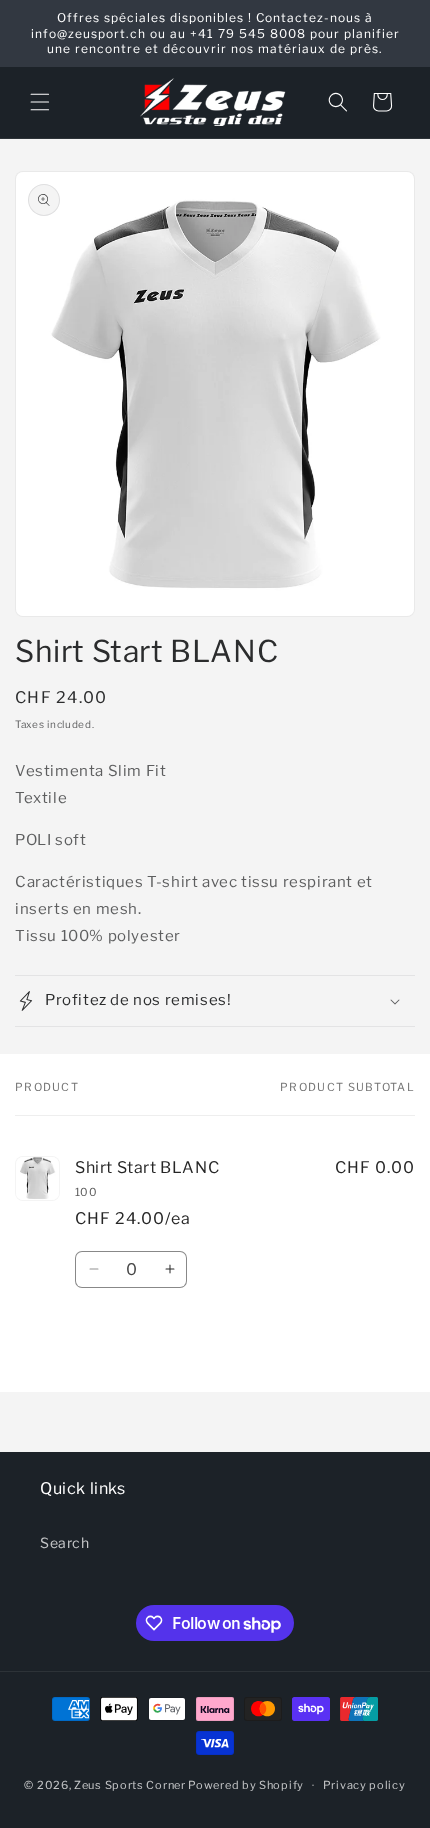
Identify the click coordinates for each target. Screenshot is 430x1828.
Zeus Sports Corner (130, 1785)
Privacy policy (364, 1785)
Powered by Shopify (246, 1785)
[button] (40, 102)
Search (65, 1542)
